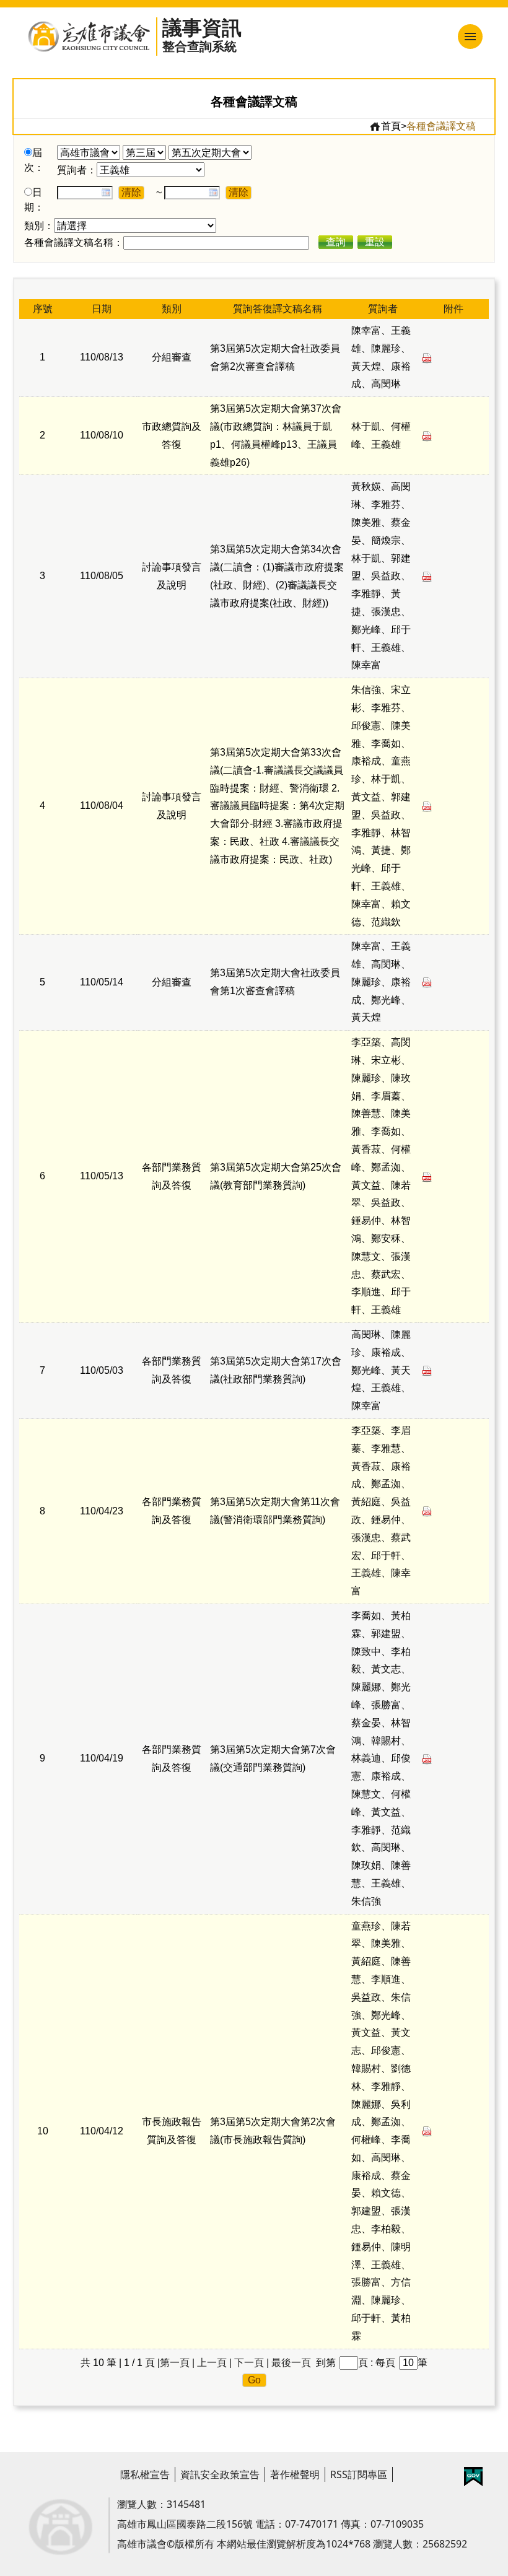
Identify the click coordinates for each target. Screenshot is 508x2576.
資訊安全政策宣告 (220, 2474)
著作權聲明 (295, 2474)
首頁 (391, 126)
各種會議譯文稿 (441, 126)
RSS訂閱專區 (359, 2474)
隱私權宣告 (145, 2474)
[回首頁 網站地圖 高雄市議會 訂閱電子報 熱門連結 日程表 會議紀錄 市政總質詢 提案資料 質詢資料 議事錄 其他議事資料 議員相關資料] (405, 37)
